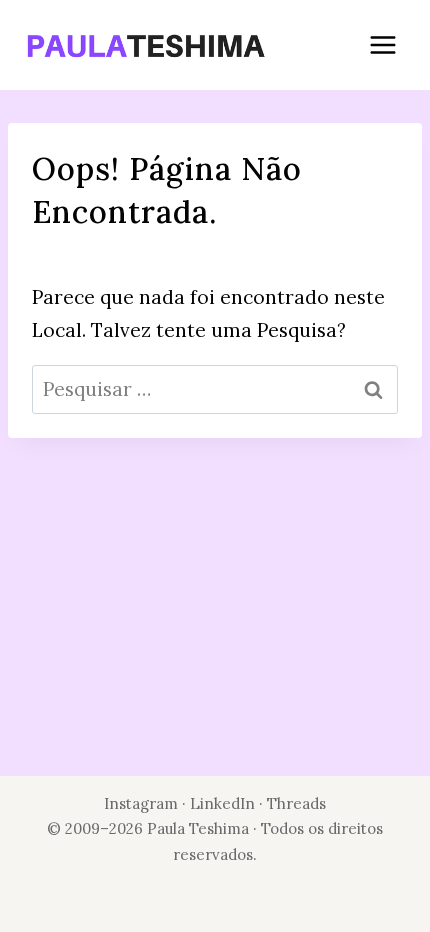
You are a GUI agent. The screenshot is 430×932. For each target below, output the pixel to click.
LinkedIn (224, 803)
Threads (296, 803)
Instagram (141, 803)
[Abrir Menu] (382, 44)
